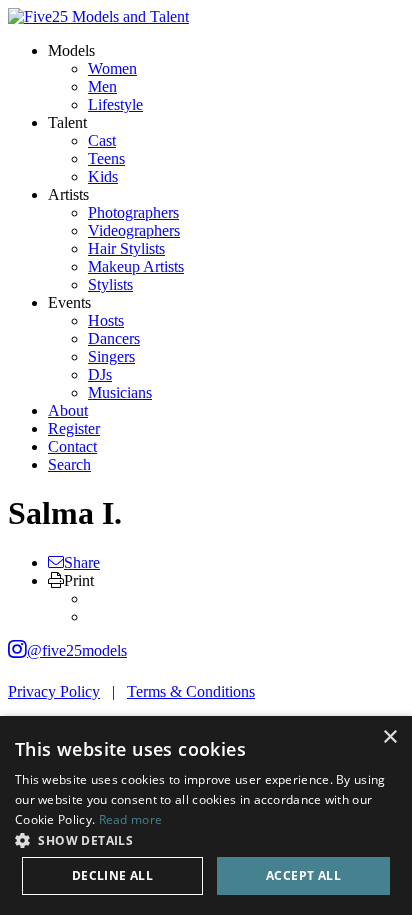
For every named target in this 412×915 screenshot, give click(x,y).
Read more (131, 819)
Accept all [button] (303, 875)
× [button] (389, 737)
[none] (71, 50)
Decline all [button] (112, 875)
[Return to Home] (98, 16)
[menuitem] (112, 68)
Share (82, 562)
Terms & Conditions (191, 691)
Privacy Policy (54, 691)
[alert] (206, 815)
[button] (206, 839)
